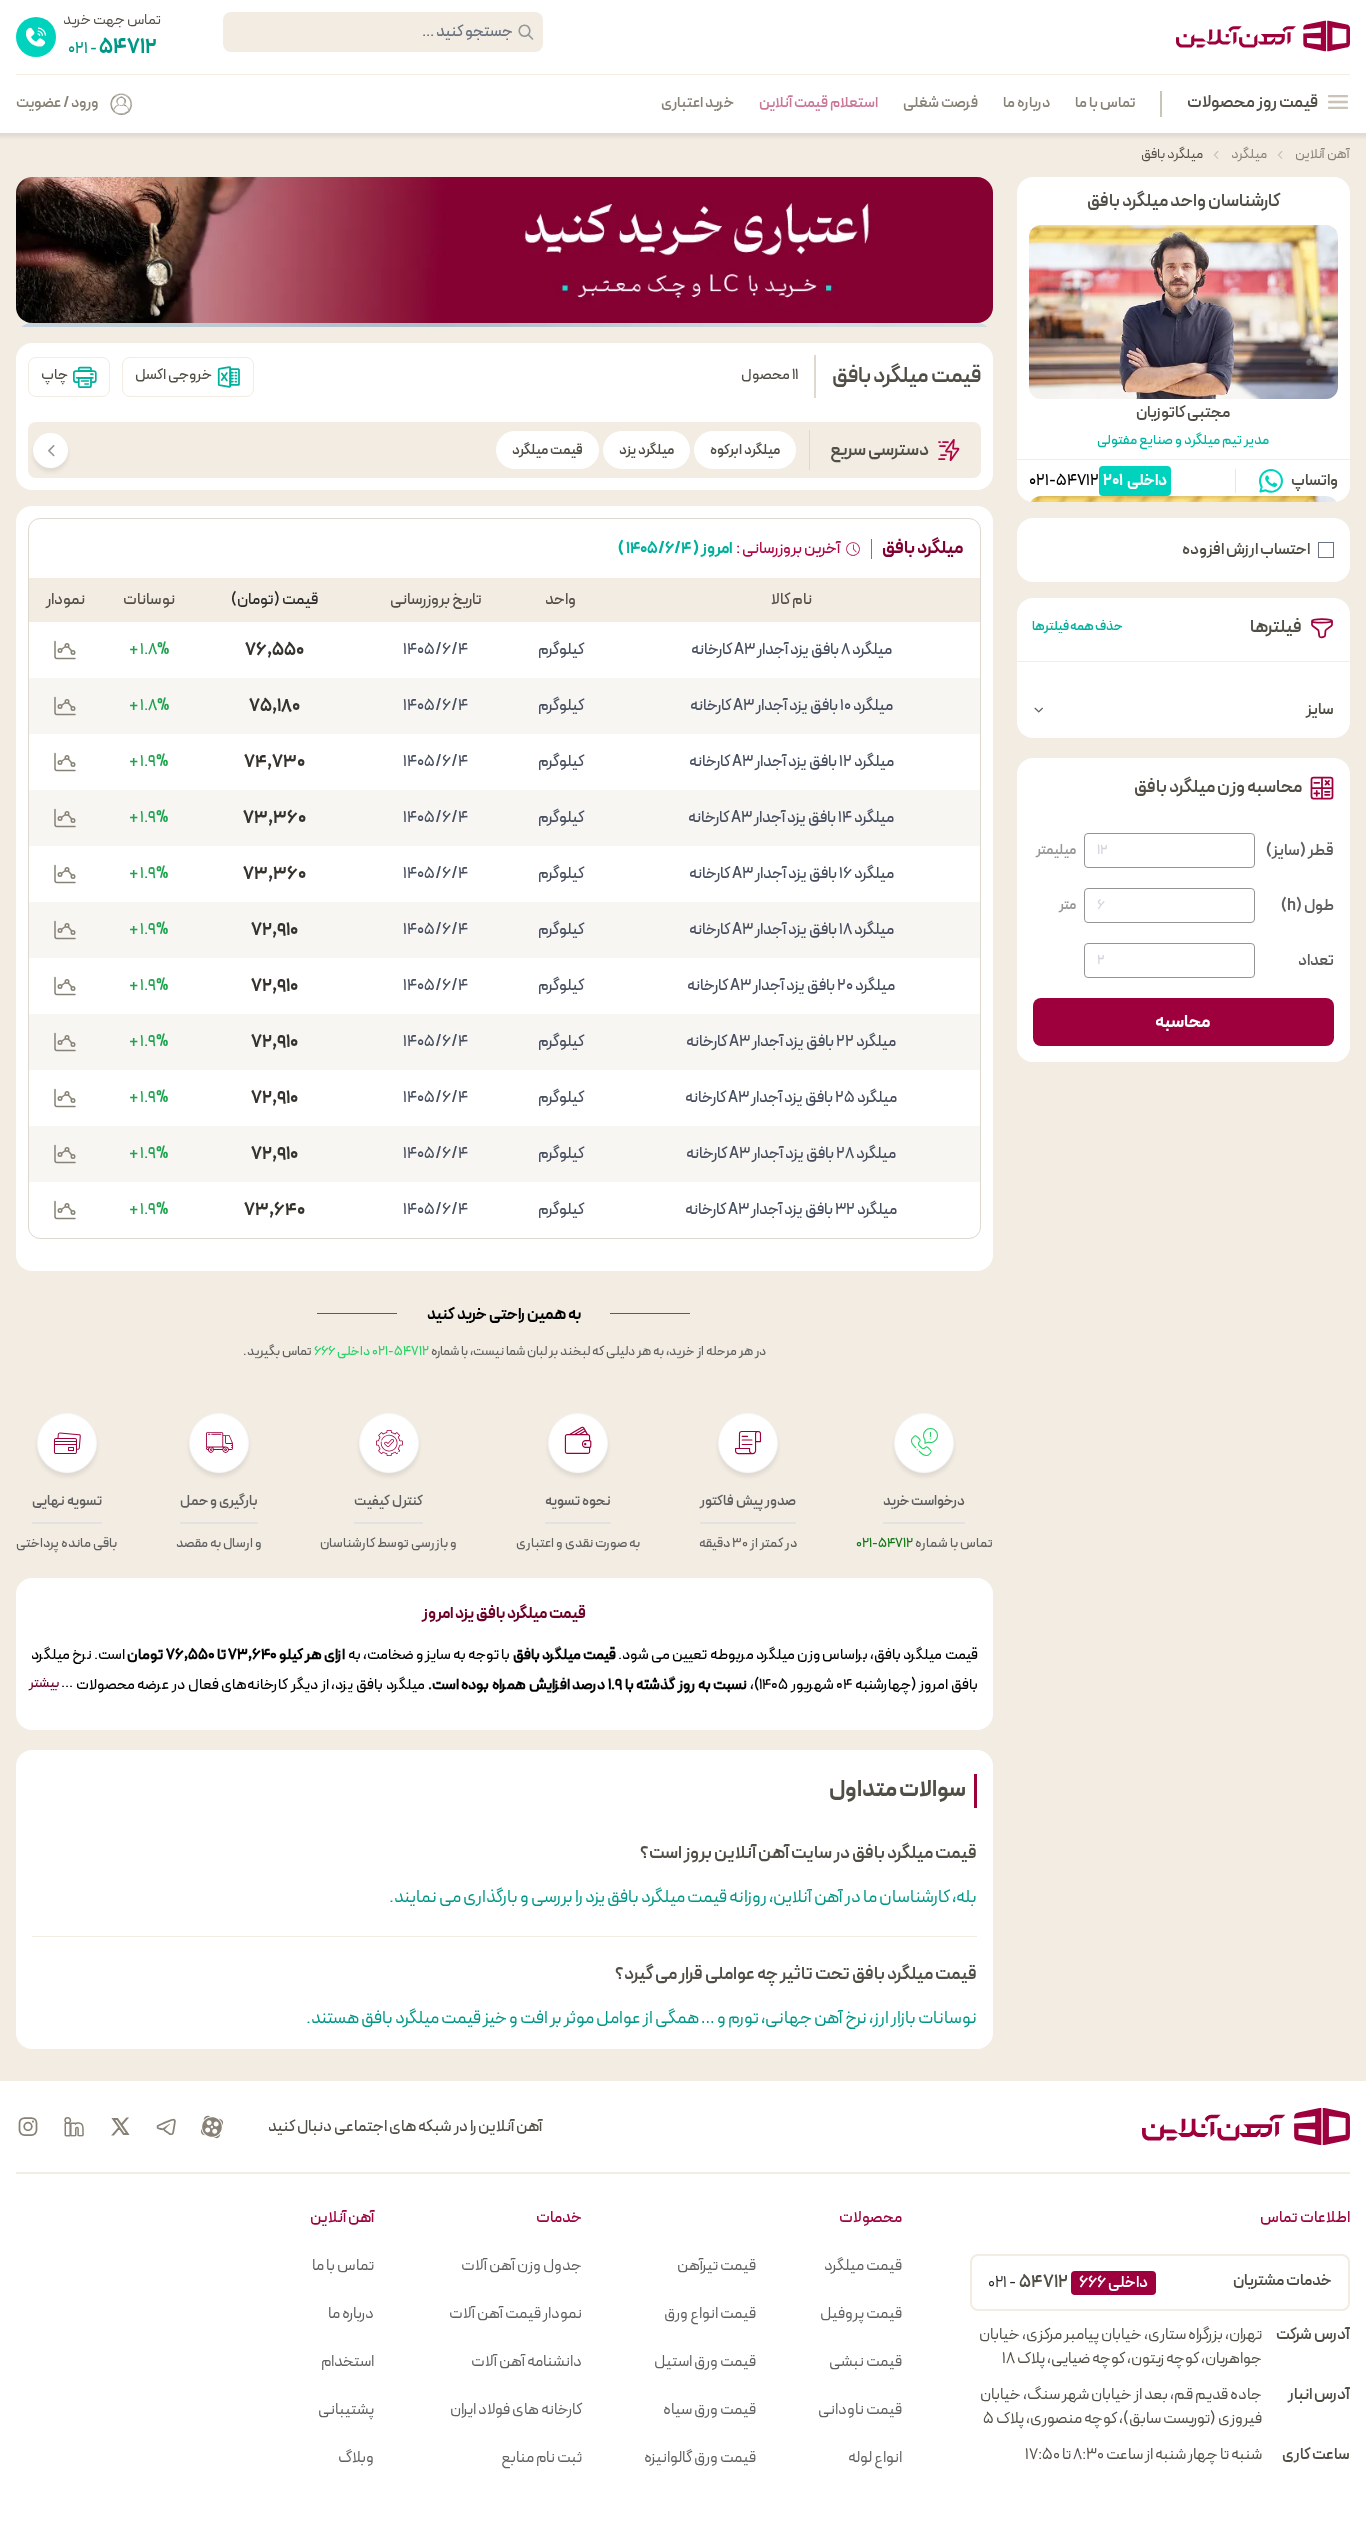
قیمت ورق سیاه (709, 2410)
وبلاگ (356, 2458)
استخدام (347, 2362)
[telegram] (166, 2127)
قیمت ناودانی (860, 2410)
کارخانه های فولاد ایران (516, 2410)
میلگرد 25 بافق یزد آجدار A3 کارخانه (791, 1098)
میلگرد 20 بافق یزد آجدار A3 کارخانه (791, 986)
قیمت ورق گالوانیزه (700, 2458)
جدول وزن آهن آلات (521, 2266)
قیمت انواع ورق (710, 2314)
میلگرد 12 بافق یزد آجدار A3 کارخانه (791, 762)
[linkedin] (74, 2127)
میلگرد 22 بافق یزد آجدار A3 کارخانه (791, 1042)
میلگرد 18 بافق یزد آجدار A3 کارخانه (791, 930)
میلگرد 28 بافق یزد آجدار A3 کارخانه (791, 1154)
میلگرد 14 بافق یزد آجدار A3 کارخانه (791, 818)
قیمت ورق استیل (705, 2362)
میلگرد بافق (1172, 154)
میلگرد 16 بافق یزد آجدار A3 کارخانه (791, 874)
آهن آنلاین (1321, 154)
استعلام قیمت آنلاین (818, 104)
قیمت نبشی (865, 2362)
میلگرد (1248, 154)
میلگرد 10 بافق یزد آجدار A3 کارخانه (791, 706)
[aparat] (212, 2127)
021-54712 (1064, 481)
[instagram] (28, 2127)
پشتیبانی (346, 2410)
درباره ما (1026, 104)
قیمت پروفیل (861, 2314)
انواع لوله (875, 2458)
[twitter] (120, 2127)
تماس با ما (1105, 104)
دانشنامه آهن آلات (526, 2362)
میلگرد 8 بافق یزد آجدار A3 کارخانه (791, 650)
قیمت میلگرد (547, 450)
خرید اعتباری (697, 104)
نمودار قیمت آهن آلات (515, 2314)
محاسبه (1183, 1022)
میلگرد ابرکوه (745, 450)
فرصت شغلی (940, 104)
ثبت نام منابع (541, 2458)
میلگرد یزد (646, 450)
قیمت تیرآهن (716, 2266)
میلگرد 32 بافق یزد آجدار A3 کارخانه (791, 1210)
